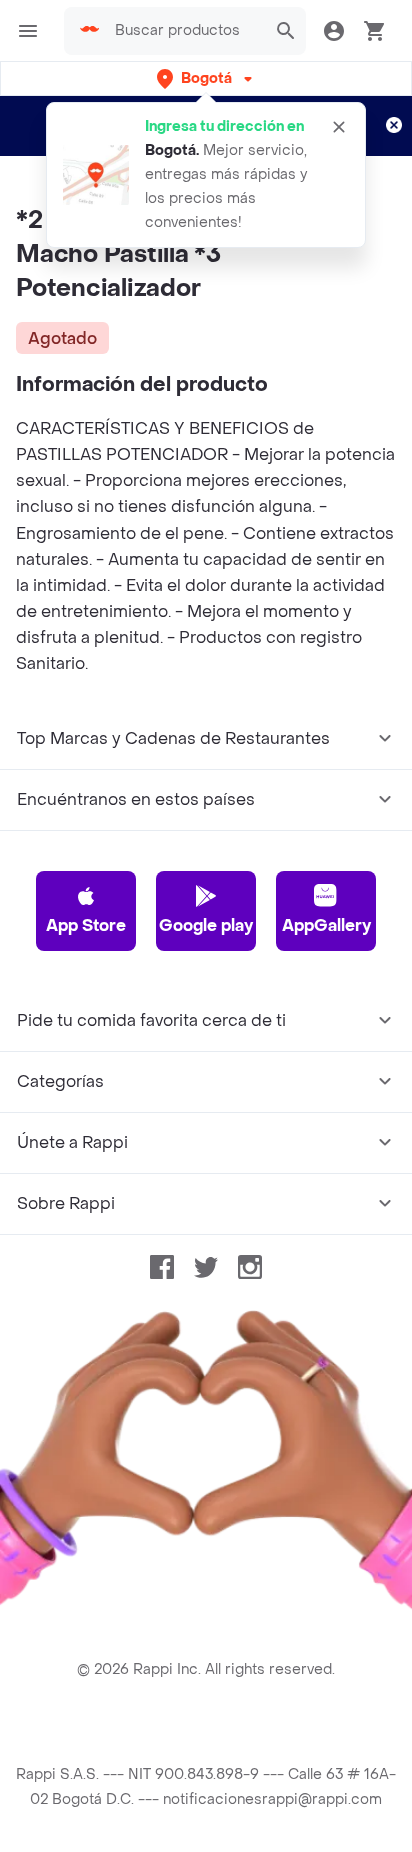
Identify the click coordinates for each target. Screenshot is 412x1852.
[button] (206, 78)
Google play (206, 925)
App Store (86, 925)
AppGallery (326, 925)
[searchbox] (184, 31)
